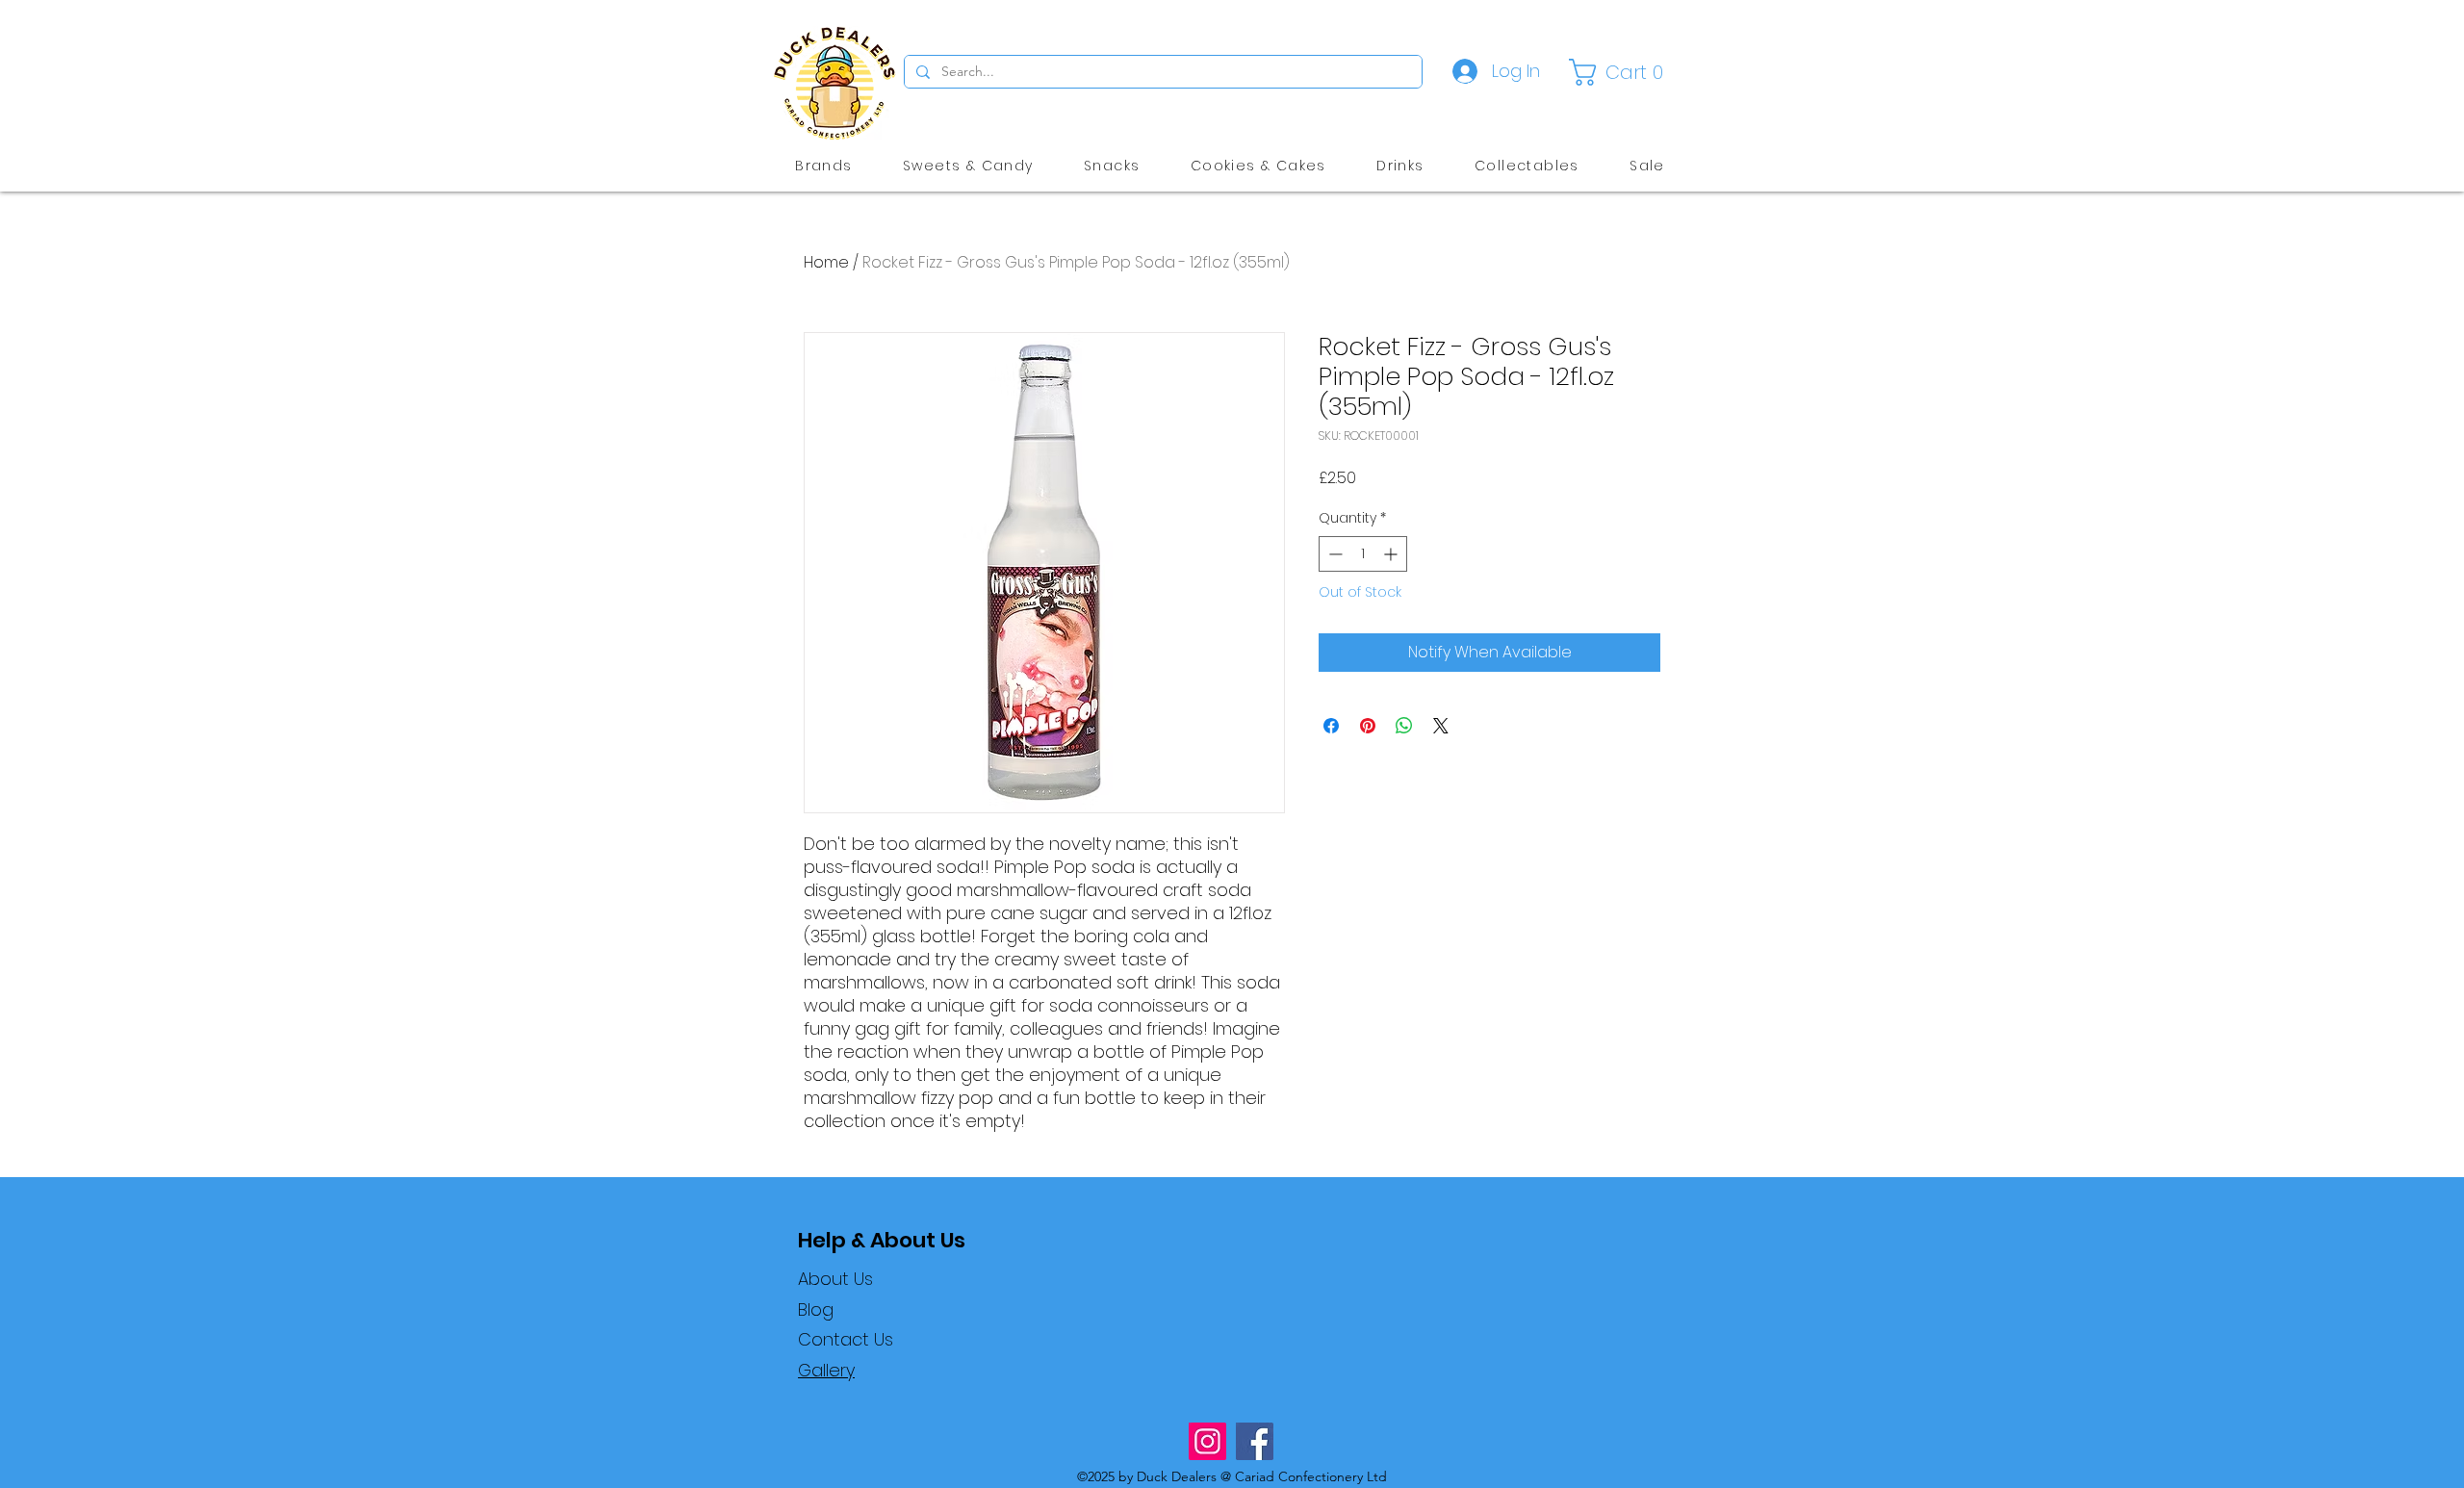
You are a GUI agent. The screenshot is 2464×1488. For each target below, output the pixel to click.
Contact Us (846, 1339)
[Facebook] (1255, 1441)
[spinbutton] (1363, 554)
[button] (1620, 72)
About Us (835, 1279)
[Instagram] (1207, 1441)
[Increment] (1392, 554)
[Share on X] (1441, 726)
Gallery (826, 1370)
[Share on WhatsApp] (1404, 726)
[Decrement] (1334, 554)
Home (826, 262)
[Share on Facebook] (1331, 726)
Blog (816, 1309)
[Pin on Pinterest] (1368, 726)
